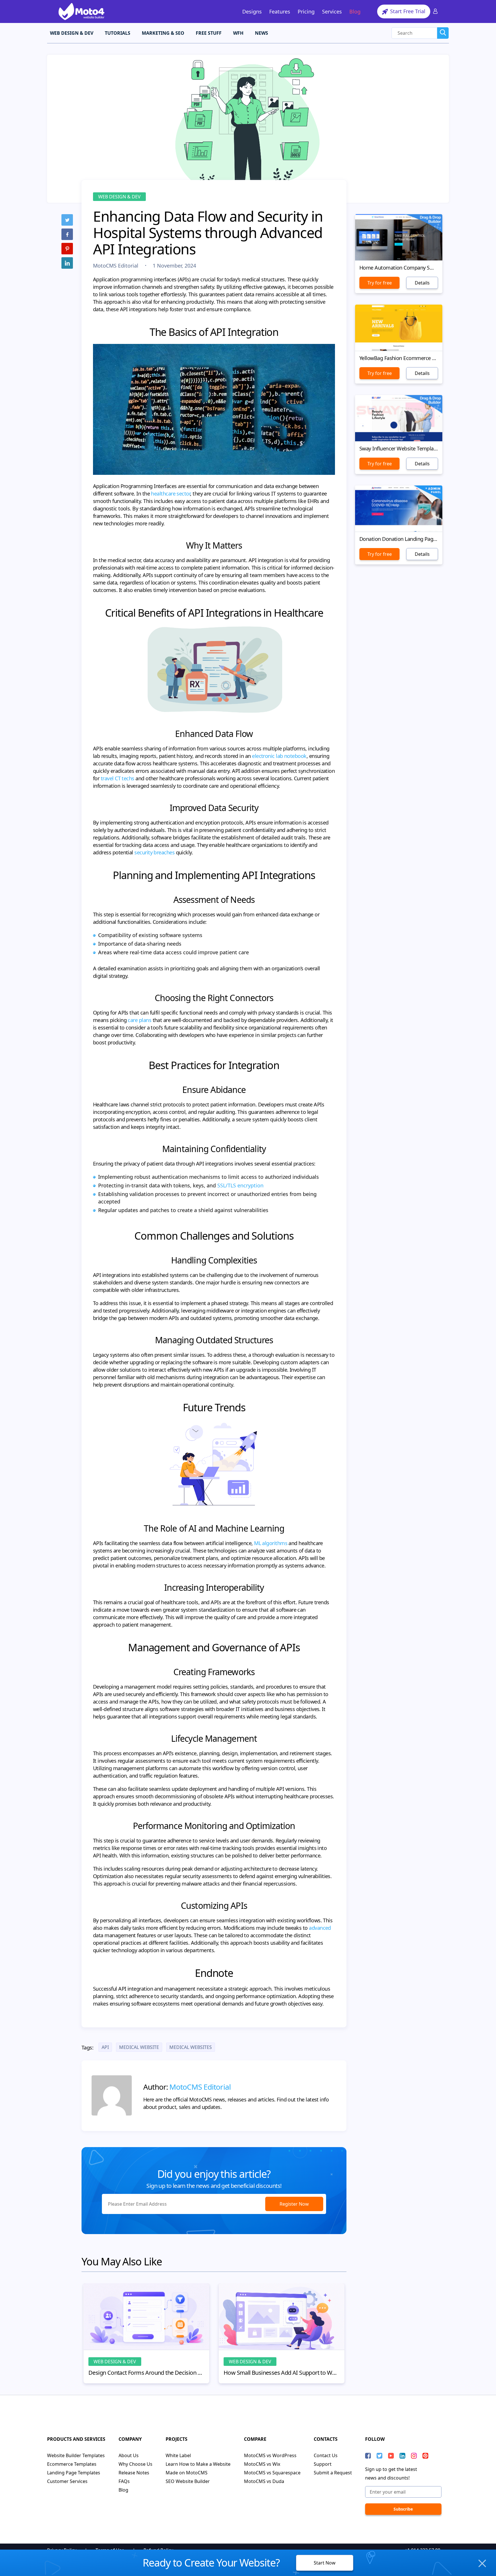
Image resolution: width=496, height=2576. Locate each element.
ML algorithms (271, 1543)
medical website (139, 2047)
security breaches (154, 852)
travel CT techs (118, 778)
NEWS (261, 33)
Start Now (325, 2563)
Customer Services (67, 2481)
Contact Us (326, 2455)
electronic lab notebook (279, 756)
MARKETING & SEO (163, 33)
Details (422, 283)
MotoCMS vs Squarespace (272, 2473)
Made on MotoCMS (187, 2473)
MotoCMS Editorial (116, 266)
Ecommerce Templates (72, 2464)
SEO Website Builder (188, 2481)
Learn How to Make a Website (198, 2464)
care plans (139, 1020)
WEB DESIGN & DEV (72, 33)
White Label (178, 2455)
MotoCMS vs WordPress (270, 2455)
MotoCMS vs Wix (262, 2464)
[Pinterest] (67, 249)
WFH (238, 33)
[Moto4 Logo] (82, 11)
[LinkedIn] (67, 263)
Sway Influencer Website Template (399, 448)
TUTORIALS (118, 33)
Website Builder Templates (76, 2455)
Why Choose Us (135, 2464)
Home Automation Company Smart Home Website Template (399, 268)
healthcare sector (170, 493)
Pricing (306, 11)
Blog (355, 11)
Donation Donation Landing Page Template (399, 539)
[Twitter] (67, 220)
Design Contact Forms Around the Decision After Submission (146, 2373)
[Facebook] (67, 234)
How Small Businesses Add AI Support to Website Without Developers (282, 2373)
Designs (252, 11)
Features (280, 11)
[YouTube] (391, 2456)
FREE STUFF (209, 33)
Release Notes (134, 2473)
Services (332, 11)
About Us (129, 2455)
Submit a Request (333, 2473)
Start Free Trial (407, 11)
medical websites (191, 2047)
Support (323, 2464)
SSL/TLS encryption (240, 1185)
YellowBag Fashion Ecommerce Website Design (399, 358)
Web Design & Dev (119, 197)
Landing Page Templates (74, 2473)
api (105, 2047)
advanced (320, 1928)
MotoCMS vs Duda (264, 2481)
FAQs (124, 2481)
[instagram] (414, 2456)
